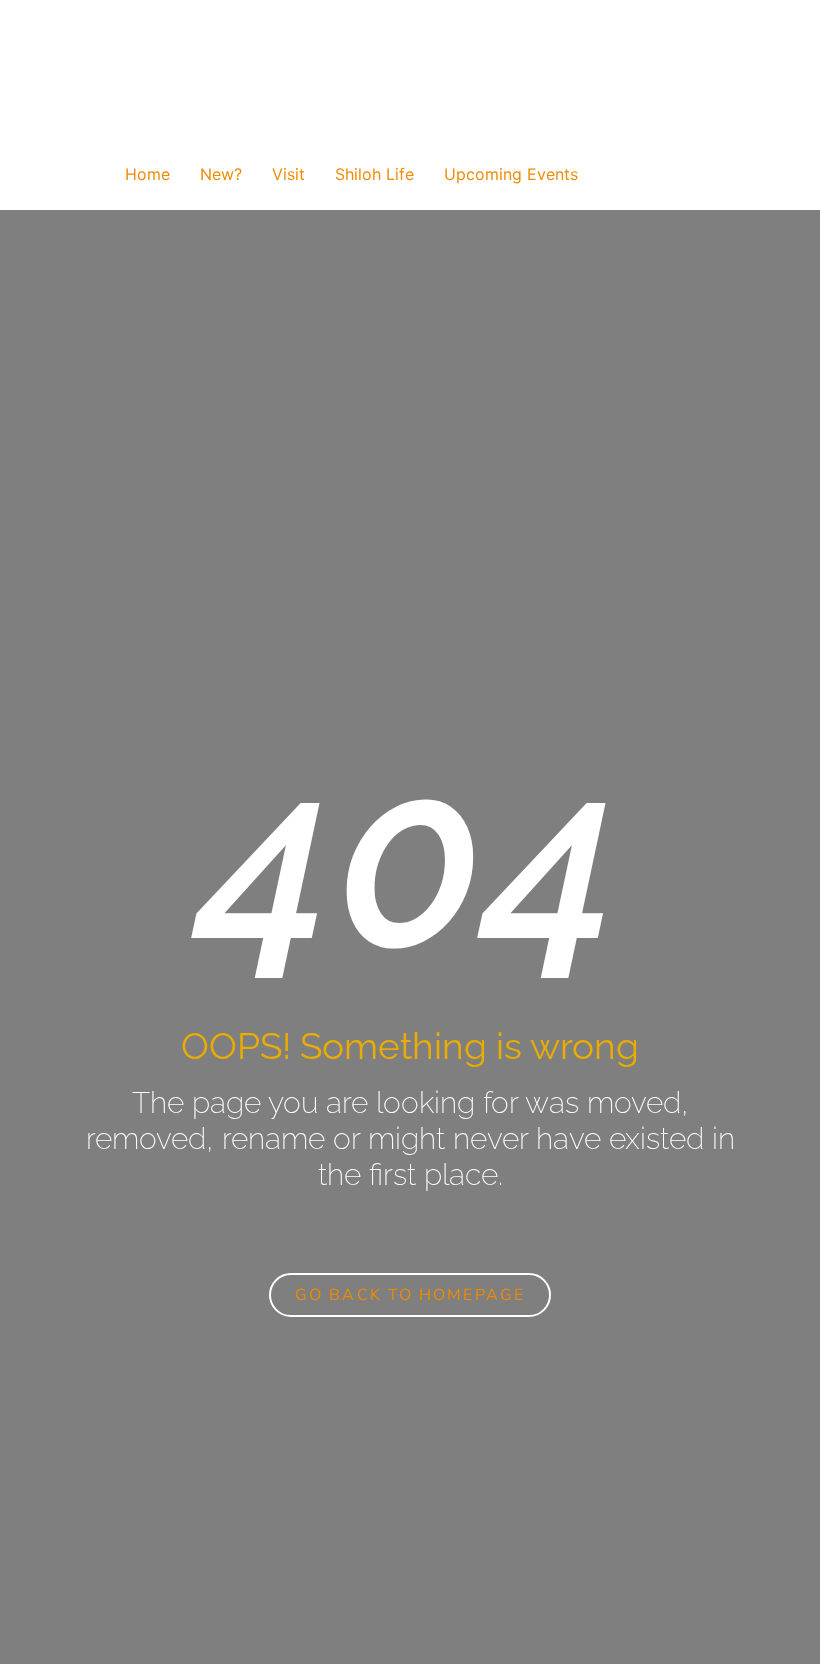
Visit (288, 174)
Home (147, 174)
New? (221, 174)
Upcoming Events (511, 174)
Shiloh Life (374, 174)
